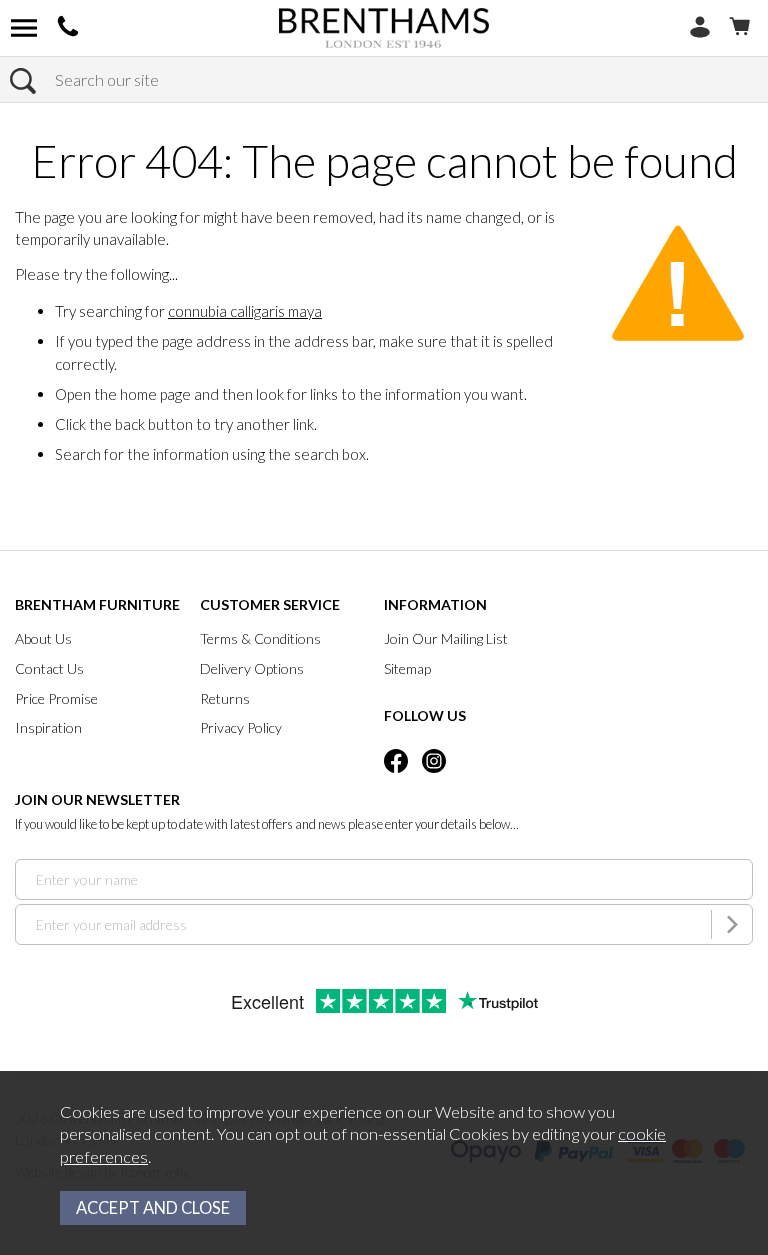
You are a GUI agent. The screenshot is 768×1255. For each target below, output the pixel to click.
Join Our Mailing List (446, 638)
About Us (43, 638)
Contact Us (49, 668)
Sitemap (407, 668)
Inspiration (48, 727)
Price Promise (56, 698)
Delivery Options (252, 668)
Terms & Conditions (260, 638)
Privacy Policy (241, 727)
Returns (225, 698)
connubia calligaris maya (245, 311)
